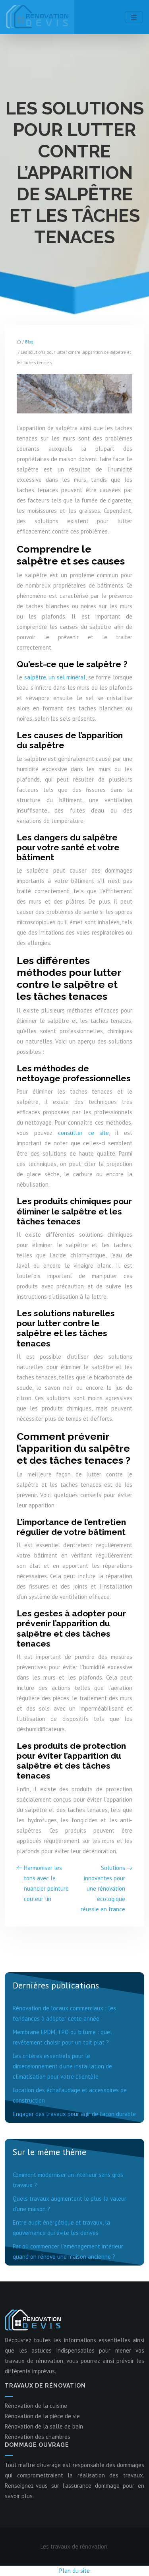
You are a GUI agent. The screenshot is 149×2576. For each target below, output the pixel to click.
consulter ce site (84, 1133)
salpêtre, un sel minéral (55, 677)
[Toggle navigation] (134, 17)
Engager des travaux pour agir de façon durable (74, 2114)
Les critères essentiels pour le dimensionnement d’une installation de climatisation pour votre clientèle (62, 2066)
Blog (29, 342)
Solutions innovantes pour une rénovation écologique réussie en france (103, 1888)
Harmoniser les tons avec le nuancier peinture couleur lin (46, 1883)
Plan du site (74, 2571)
